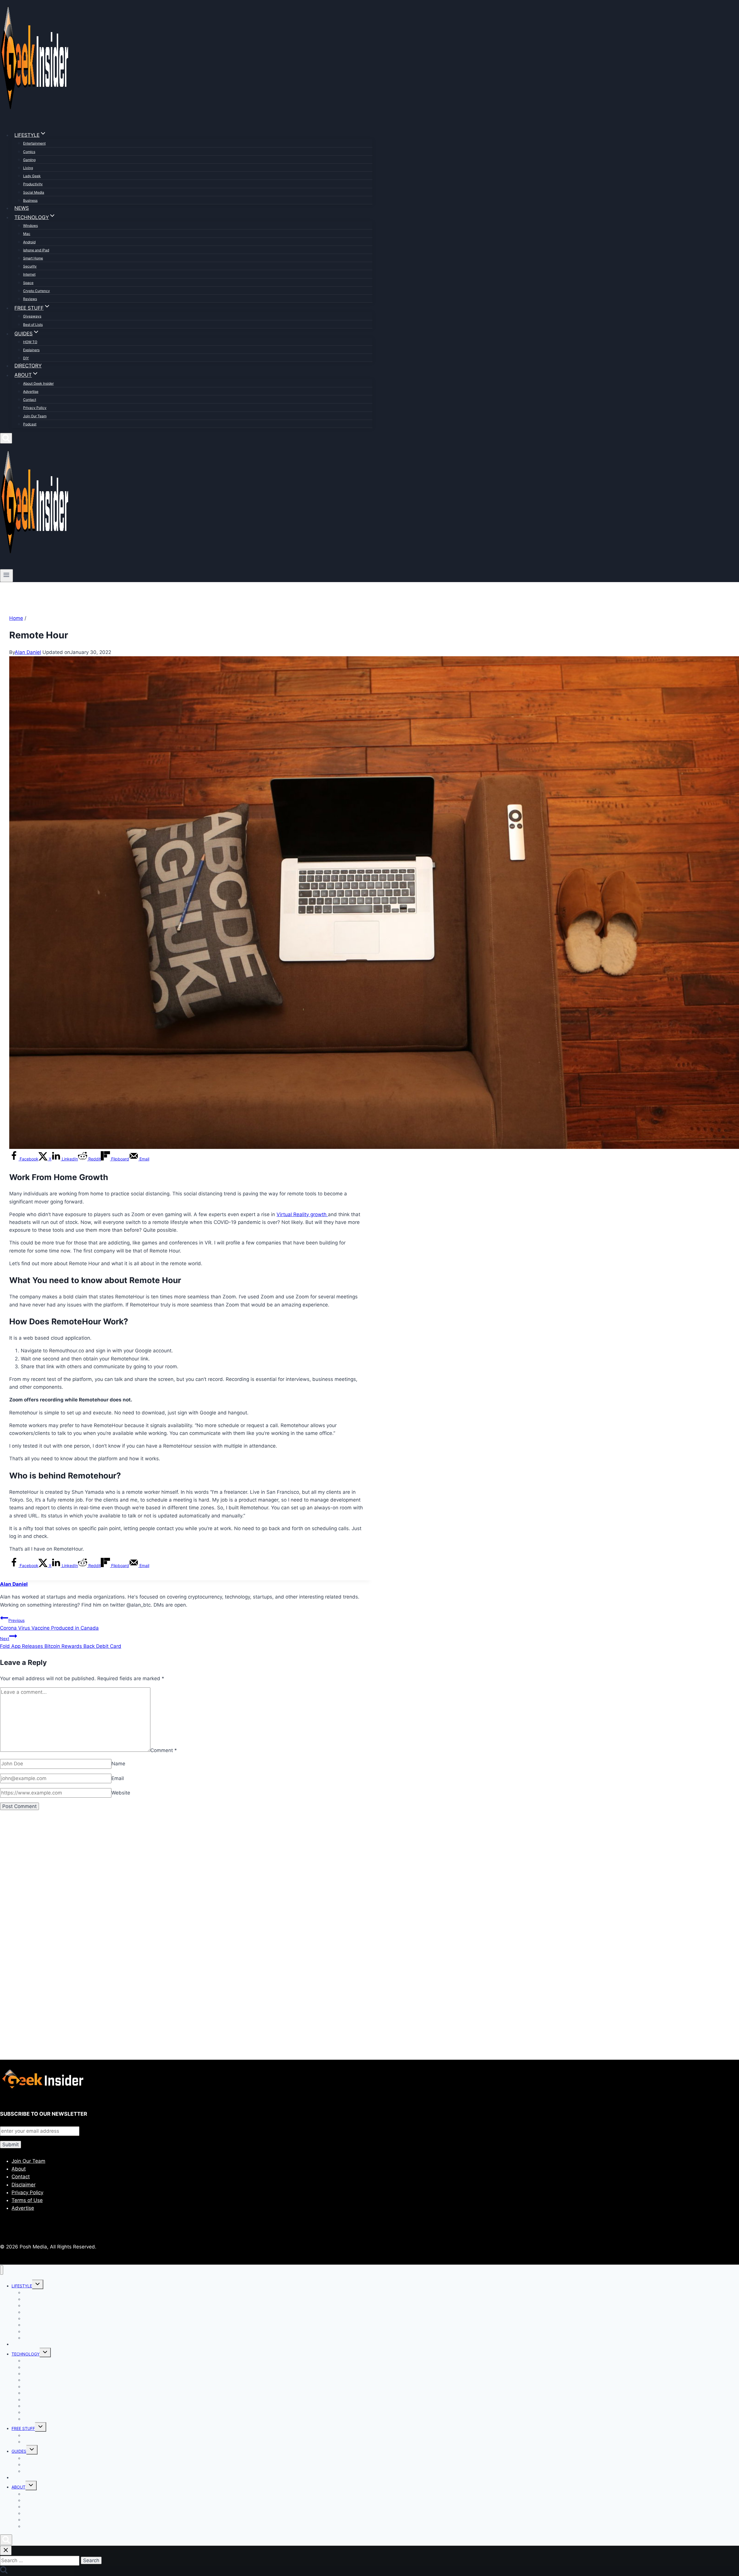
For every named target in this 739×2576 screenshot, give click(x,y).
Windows (30, 226)
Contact (30, 400)
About (19, 2169)
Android (29, 242)
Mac (27, 234)
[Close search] (6, 2550)
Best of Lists (33, 325)
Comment (164, 1750)
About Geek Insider (38, 383)
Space (28, 283)
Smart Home (33, 258)
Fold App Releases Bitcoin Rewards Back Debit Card (61, 1643)
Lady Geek (32, 176)
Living (28, 168)
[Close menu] (2, 2270)
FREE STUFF (23, 2428)
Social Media (34, 192)
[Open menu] (6, 575)
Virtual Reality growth (302, 1214)
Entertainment (34, 143)
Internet (29, 274)
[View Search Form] (6, 438)
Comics (29, 152)
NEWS (22, 208)
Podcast (30, 424)
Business (30, 200)
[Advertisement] (173, 1882)
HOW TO (30, 342)
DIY (26, 358)
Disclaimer (24, 2185)
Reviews (30, 299)
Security (30, 266)
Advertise (31, 391)
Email (118, 1778)
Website (121, 1793)
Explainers (31, 350)
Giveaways (32, 316)
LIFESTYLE (22, 2286)
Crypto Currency (37, 291)
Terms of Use (27, 2200)
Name (118, 1764)
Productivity (33, 184)
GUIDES (19, 2451)
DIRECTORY (28, 366)
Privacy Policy (35, 408)
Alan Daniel (28, 652)
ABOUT (18, 2487)
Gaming (29, 160)
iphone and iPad (36, 250)
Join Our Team (35, 416)
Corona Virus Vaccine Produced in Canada (49, 1624)
